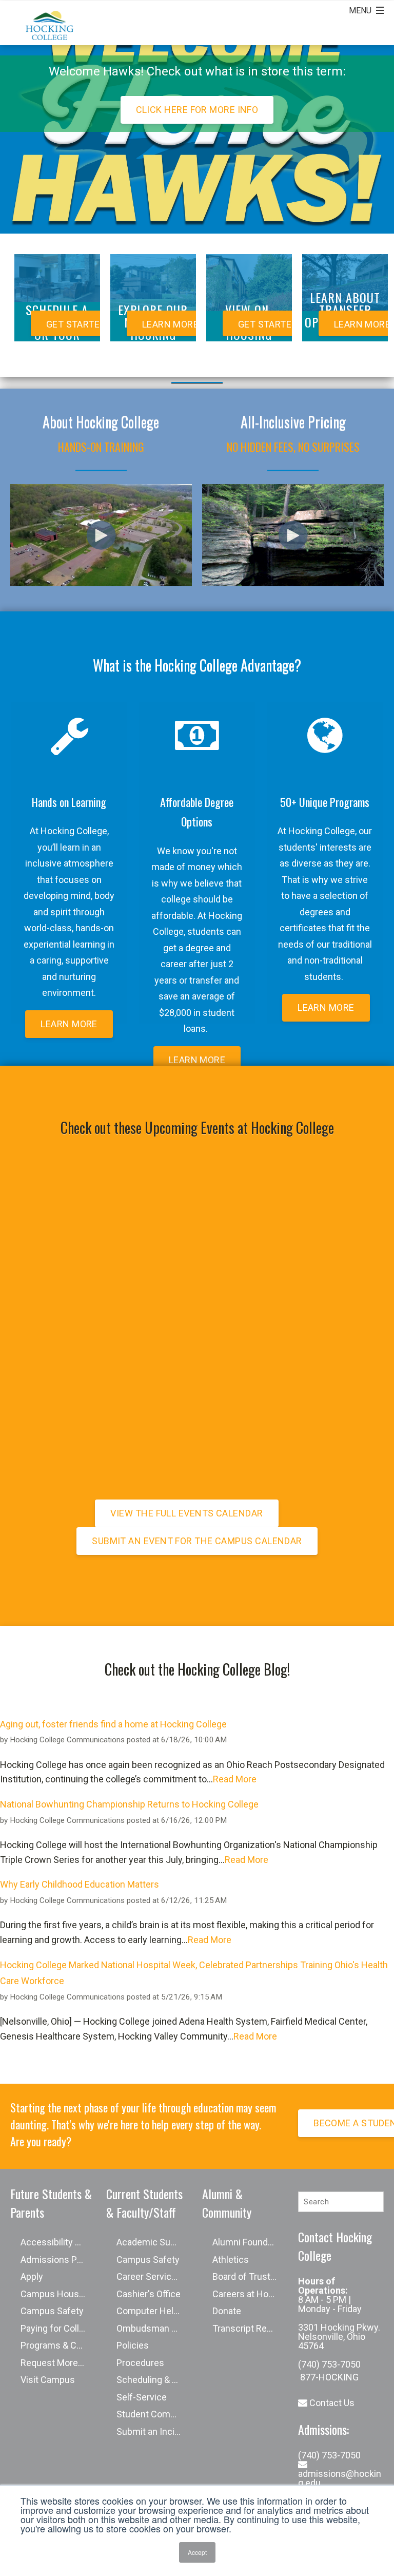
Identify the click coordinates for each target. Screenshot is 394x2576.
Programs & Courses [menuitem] (58, 2345)
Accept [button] (197, 2552)
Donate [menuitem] (227, 2311)
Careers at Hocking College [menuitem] (250, 2294)
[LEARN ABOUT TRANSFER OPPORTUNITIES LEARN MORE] (345, 348)
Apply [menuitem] (32, 2276)
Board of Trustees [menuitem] (249, 2276)
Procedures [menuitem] (140, 2363)
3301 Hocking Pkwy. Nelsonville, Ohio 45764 (339, 2337)
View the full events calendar (186, 1513)
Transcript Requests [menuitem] (250, 2328)
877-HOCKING (328, 2377)
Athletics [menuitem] (231, 2260)
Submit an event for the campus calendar (197, 1541)
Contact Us (331, 2403)
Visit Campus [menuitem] (48, 2380)
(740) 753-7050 (329, 2364)
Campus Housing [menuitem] (56, 2294)
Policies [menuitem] (133, 2345)
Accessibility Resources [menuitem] (58, 2242)
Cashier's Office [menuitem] (149, 2294)
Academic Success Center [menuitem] (154, 2242)
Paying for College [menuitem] (57, 2328)
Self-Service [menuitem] (142, 2397)
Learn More (69, 1024)
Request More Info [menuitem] (58, 2363)
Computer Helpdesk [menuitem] (154, 2311)
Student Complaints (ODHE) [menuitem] (154, 2414)
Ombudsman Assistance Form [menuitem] (154, 2328)
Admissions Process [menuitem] (58, 2260)
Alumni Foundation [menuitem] (250, 2242)
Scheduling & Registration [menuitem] (154, 2380)
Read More (235, 1779)
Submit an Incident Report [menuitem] (154, 2431)
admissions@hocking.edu (340, 2478)
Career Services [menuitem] (149, 2276)
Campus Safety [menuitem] (52, 2311)
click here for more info (197, 110)
